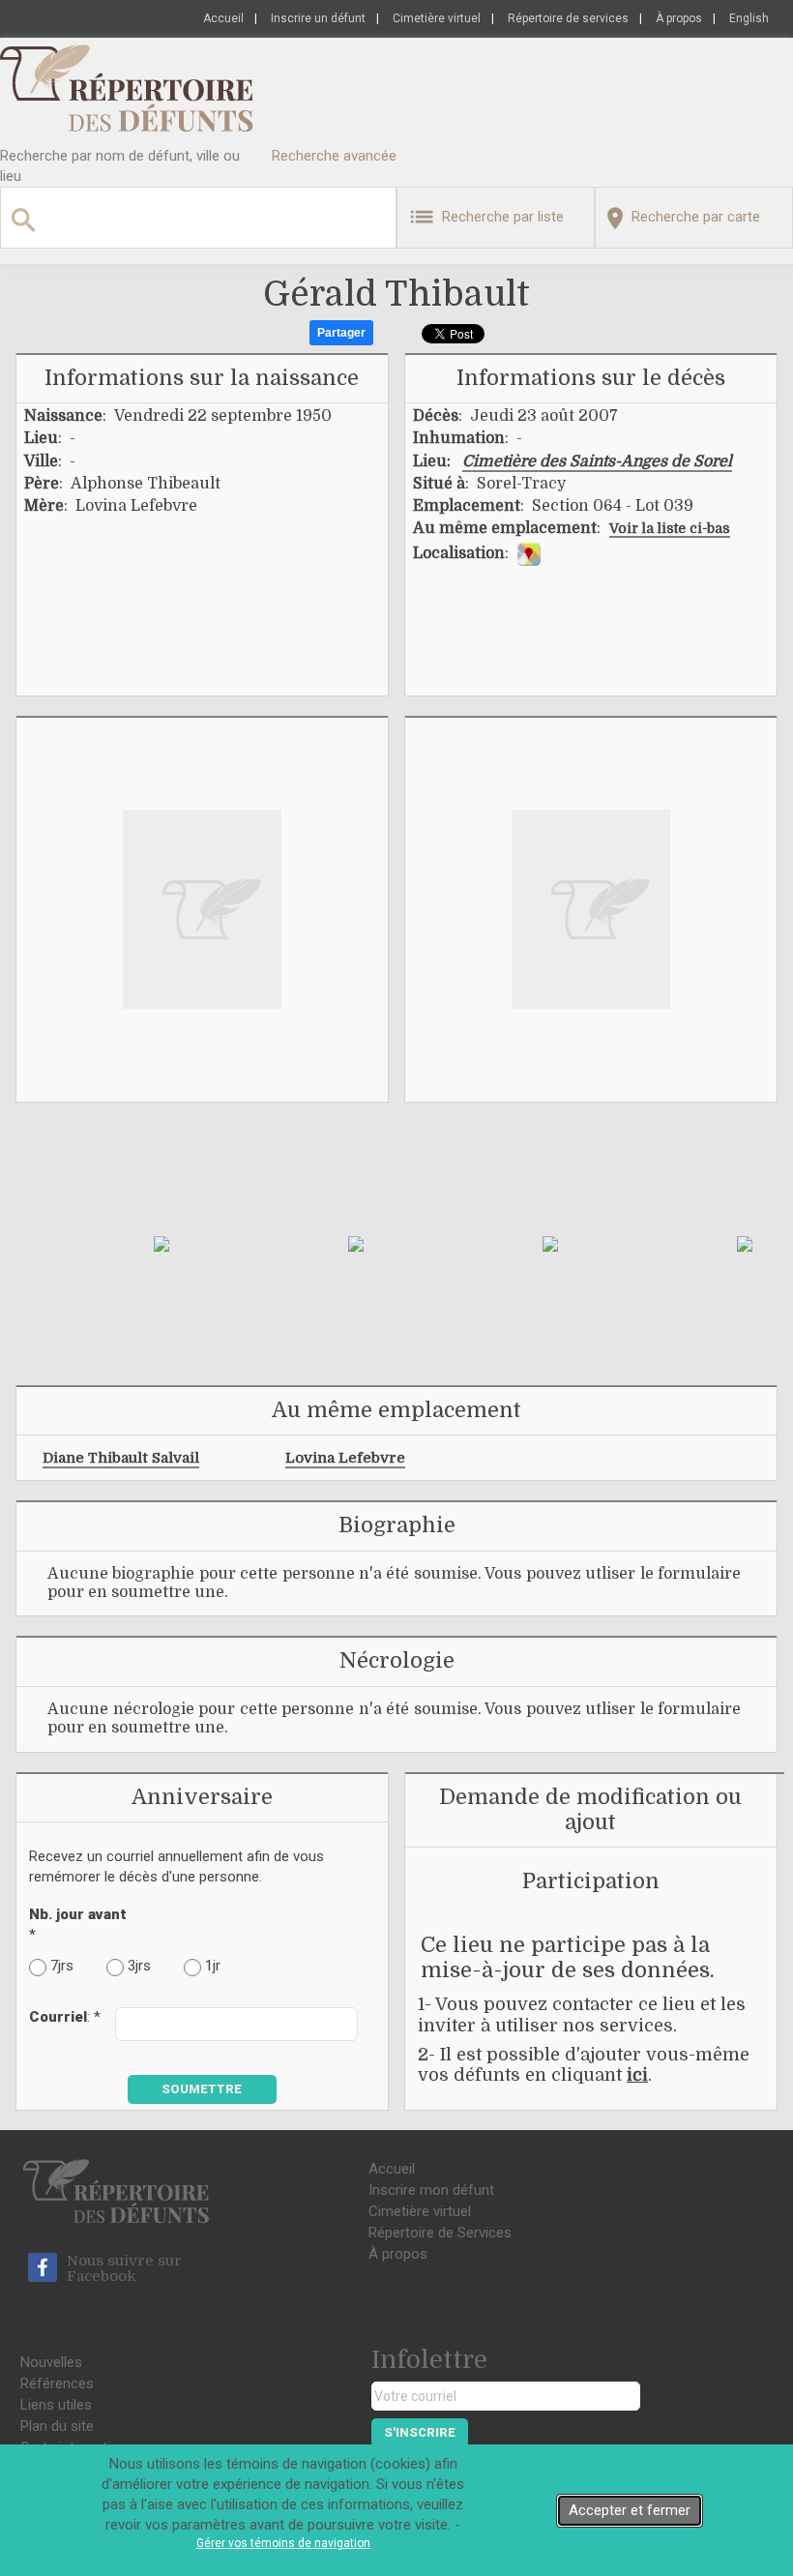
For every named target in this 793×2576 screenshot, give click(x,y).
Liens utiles (56, 2405)
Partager (341, 333)
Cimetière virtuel (437, 18)
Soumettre (202, 2089)
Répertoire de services (568, 18)
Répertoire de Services (440, 2233)
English (749, 18)
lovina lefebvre (345, 1458)
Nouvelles (51, 2362)
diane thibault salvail (121, 1458)
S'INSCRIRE (420, 2432)
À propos (679, 18)
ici (637, 2075)
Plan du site (57, 2426)
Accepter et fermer (630, 2510)
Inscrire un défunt (318, 18)
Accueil (223, 18)
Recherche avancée (334, 156)
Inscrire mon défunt (431, 2190)
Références (57, 2384)
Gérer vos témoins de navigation (283, 2543)
